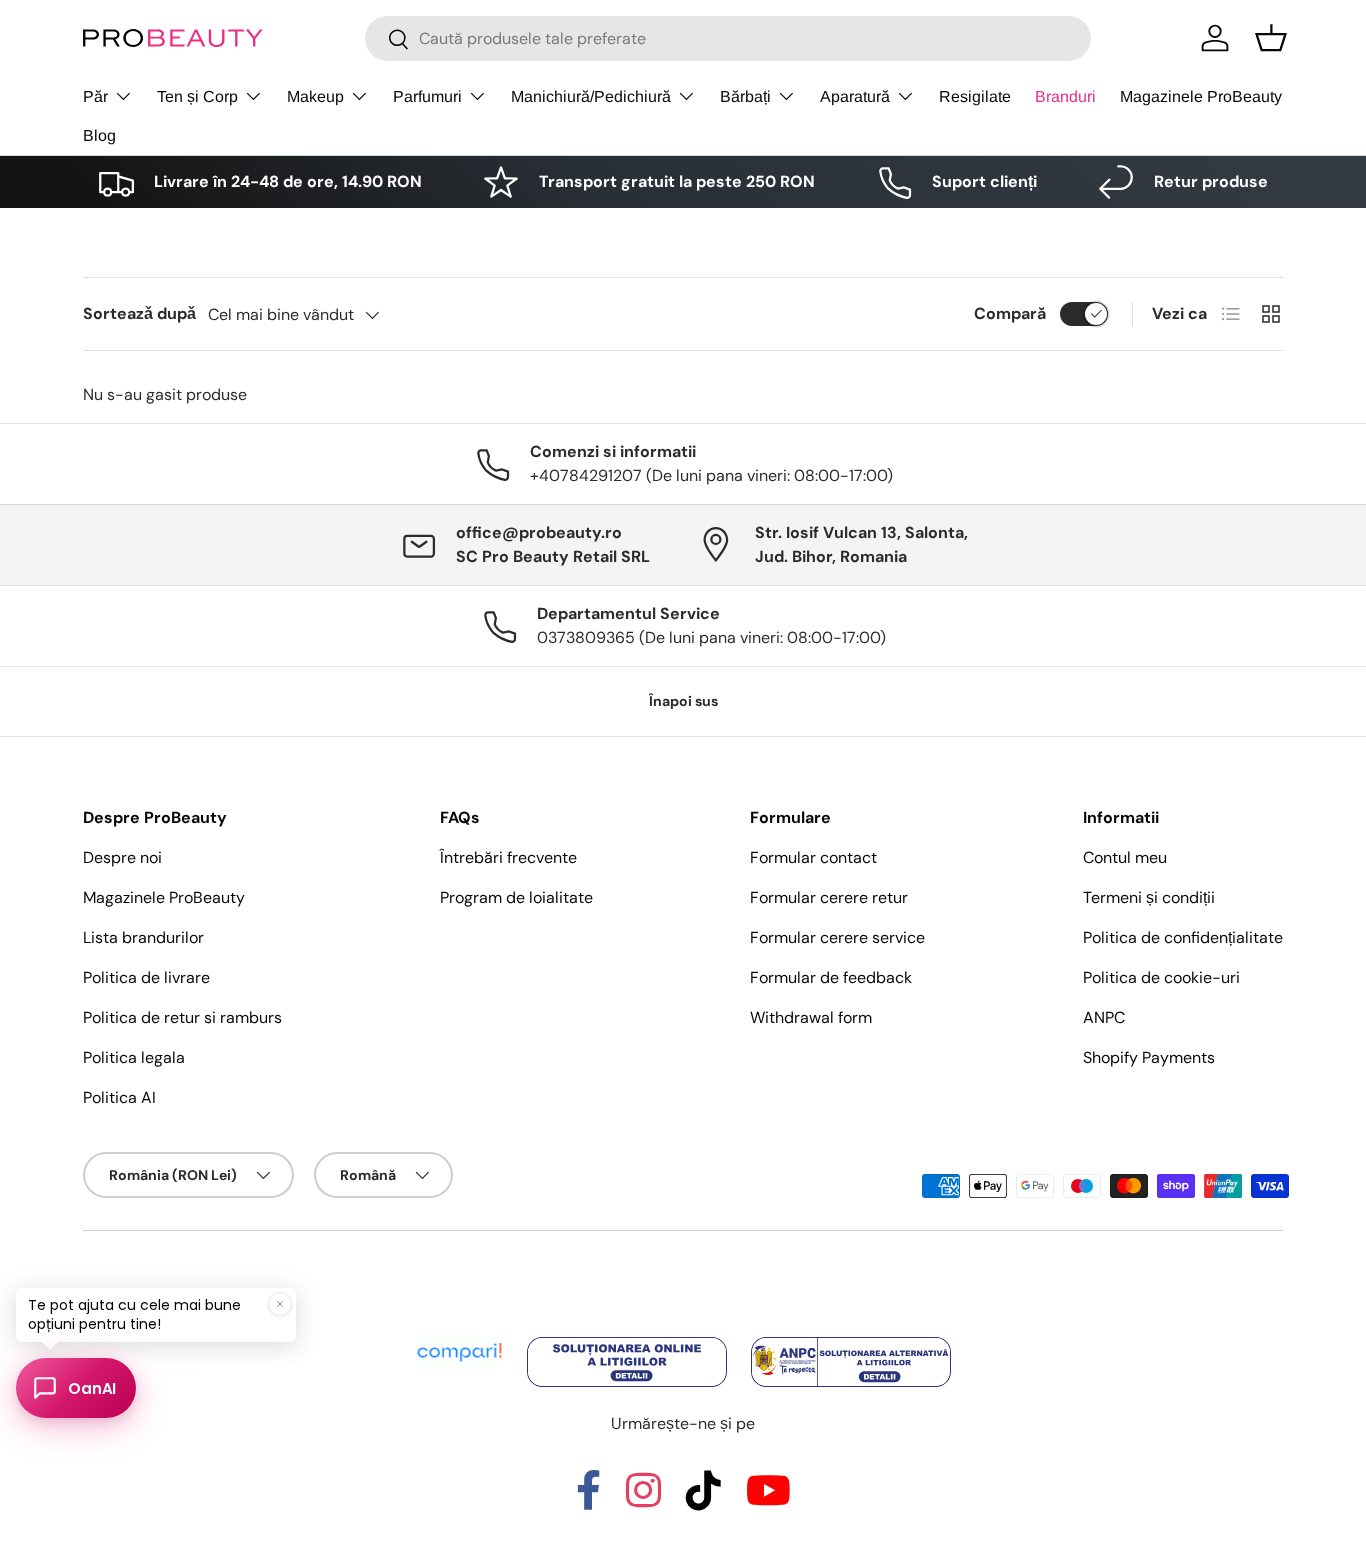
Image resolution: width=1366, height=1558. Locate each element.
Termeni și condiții (1149, 897)
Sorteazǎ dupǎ (139, 313)
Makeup (315, 96)
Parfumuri (427, 96)
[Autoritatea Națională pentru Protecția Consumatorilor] (851, 1338)
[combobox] (728, 38)
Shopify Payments (1149, 1057)
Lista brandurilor (143, 937)
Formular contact (813, 857)
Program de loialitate (516, 897)
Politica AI (119, 1097)
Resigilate (975, 96)
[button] (1271, 38)
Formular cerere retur (829, 897)
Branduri (1065, 96)
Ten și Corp (197, 96)
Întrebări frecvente (508, 857)
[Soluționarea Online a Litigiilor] (629, 1338)
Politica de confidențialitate (1183, 937)
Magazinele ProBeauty (1201, 96)
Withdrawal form (811, 1017)
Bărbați (745, 96)
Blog (99, 135)
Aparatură (855, 96)
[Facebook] (588, 1499)
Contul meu (1125, 857)
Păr (95, 96)
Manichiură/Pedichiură (591, 96)
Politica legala (134, 1057)
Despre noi (122, 857)
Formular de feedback (831, 977)
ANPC (1104, 1017)
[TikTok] (703, 1499)
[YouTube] (768, 1499)
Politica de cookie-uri (1161, 977)
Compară (1010, 313)
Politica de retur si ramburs (182, 1017)
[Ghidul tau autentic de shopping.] (461, 1338)
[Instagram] (643, 1499)
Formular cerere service (837, 937)
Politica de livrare (146, 977)
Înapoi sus (683, 701)
